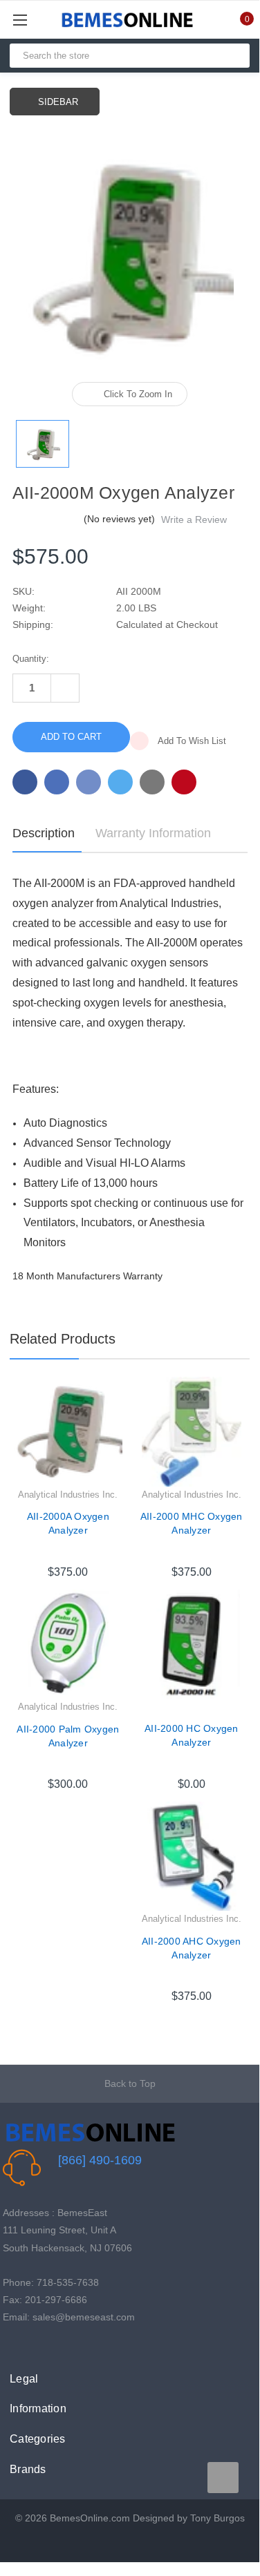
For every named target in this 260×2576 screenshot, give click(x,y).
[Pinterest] (184, 782)
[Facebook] (25, 782)
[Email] (57, 782)
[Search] (233, 56)
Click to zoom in (138, 394)
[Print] (89, 782)
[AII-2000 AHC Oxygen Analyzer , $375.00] (192, 1857)
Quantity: (31, 659)
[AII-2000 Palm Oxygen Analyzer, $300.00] (68, 1644)
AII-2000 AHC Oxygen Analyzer (192, 1948)
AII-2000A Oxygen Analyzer (68, 1523)
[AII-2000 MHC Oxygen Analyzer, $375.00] (192, 1432)
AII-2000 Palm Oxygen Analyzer (68, 1736)
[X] (120, 782)
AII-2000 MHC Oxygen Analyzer (192, 1523)
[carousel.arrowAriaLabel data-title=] (223, 2478)
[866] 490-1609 (100, 2160)
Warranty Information (153, 833)
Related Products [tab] (63, 1339)
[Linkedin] (152, 782)
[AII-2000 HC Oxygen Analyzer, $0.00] (192, 1644)
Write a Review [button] (194, 519)
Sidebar (58, 102)
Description (44, 833)
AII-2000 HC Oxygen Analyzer (192, 1735)
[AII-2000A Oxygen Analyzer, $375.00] (68, 1432)
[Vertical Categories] (36, 20)
